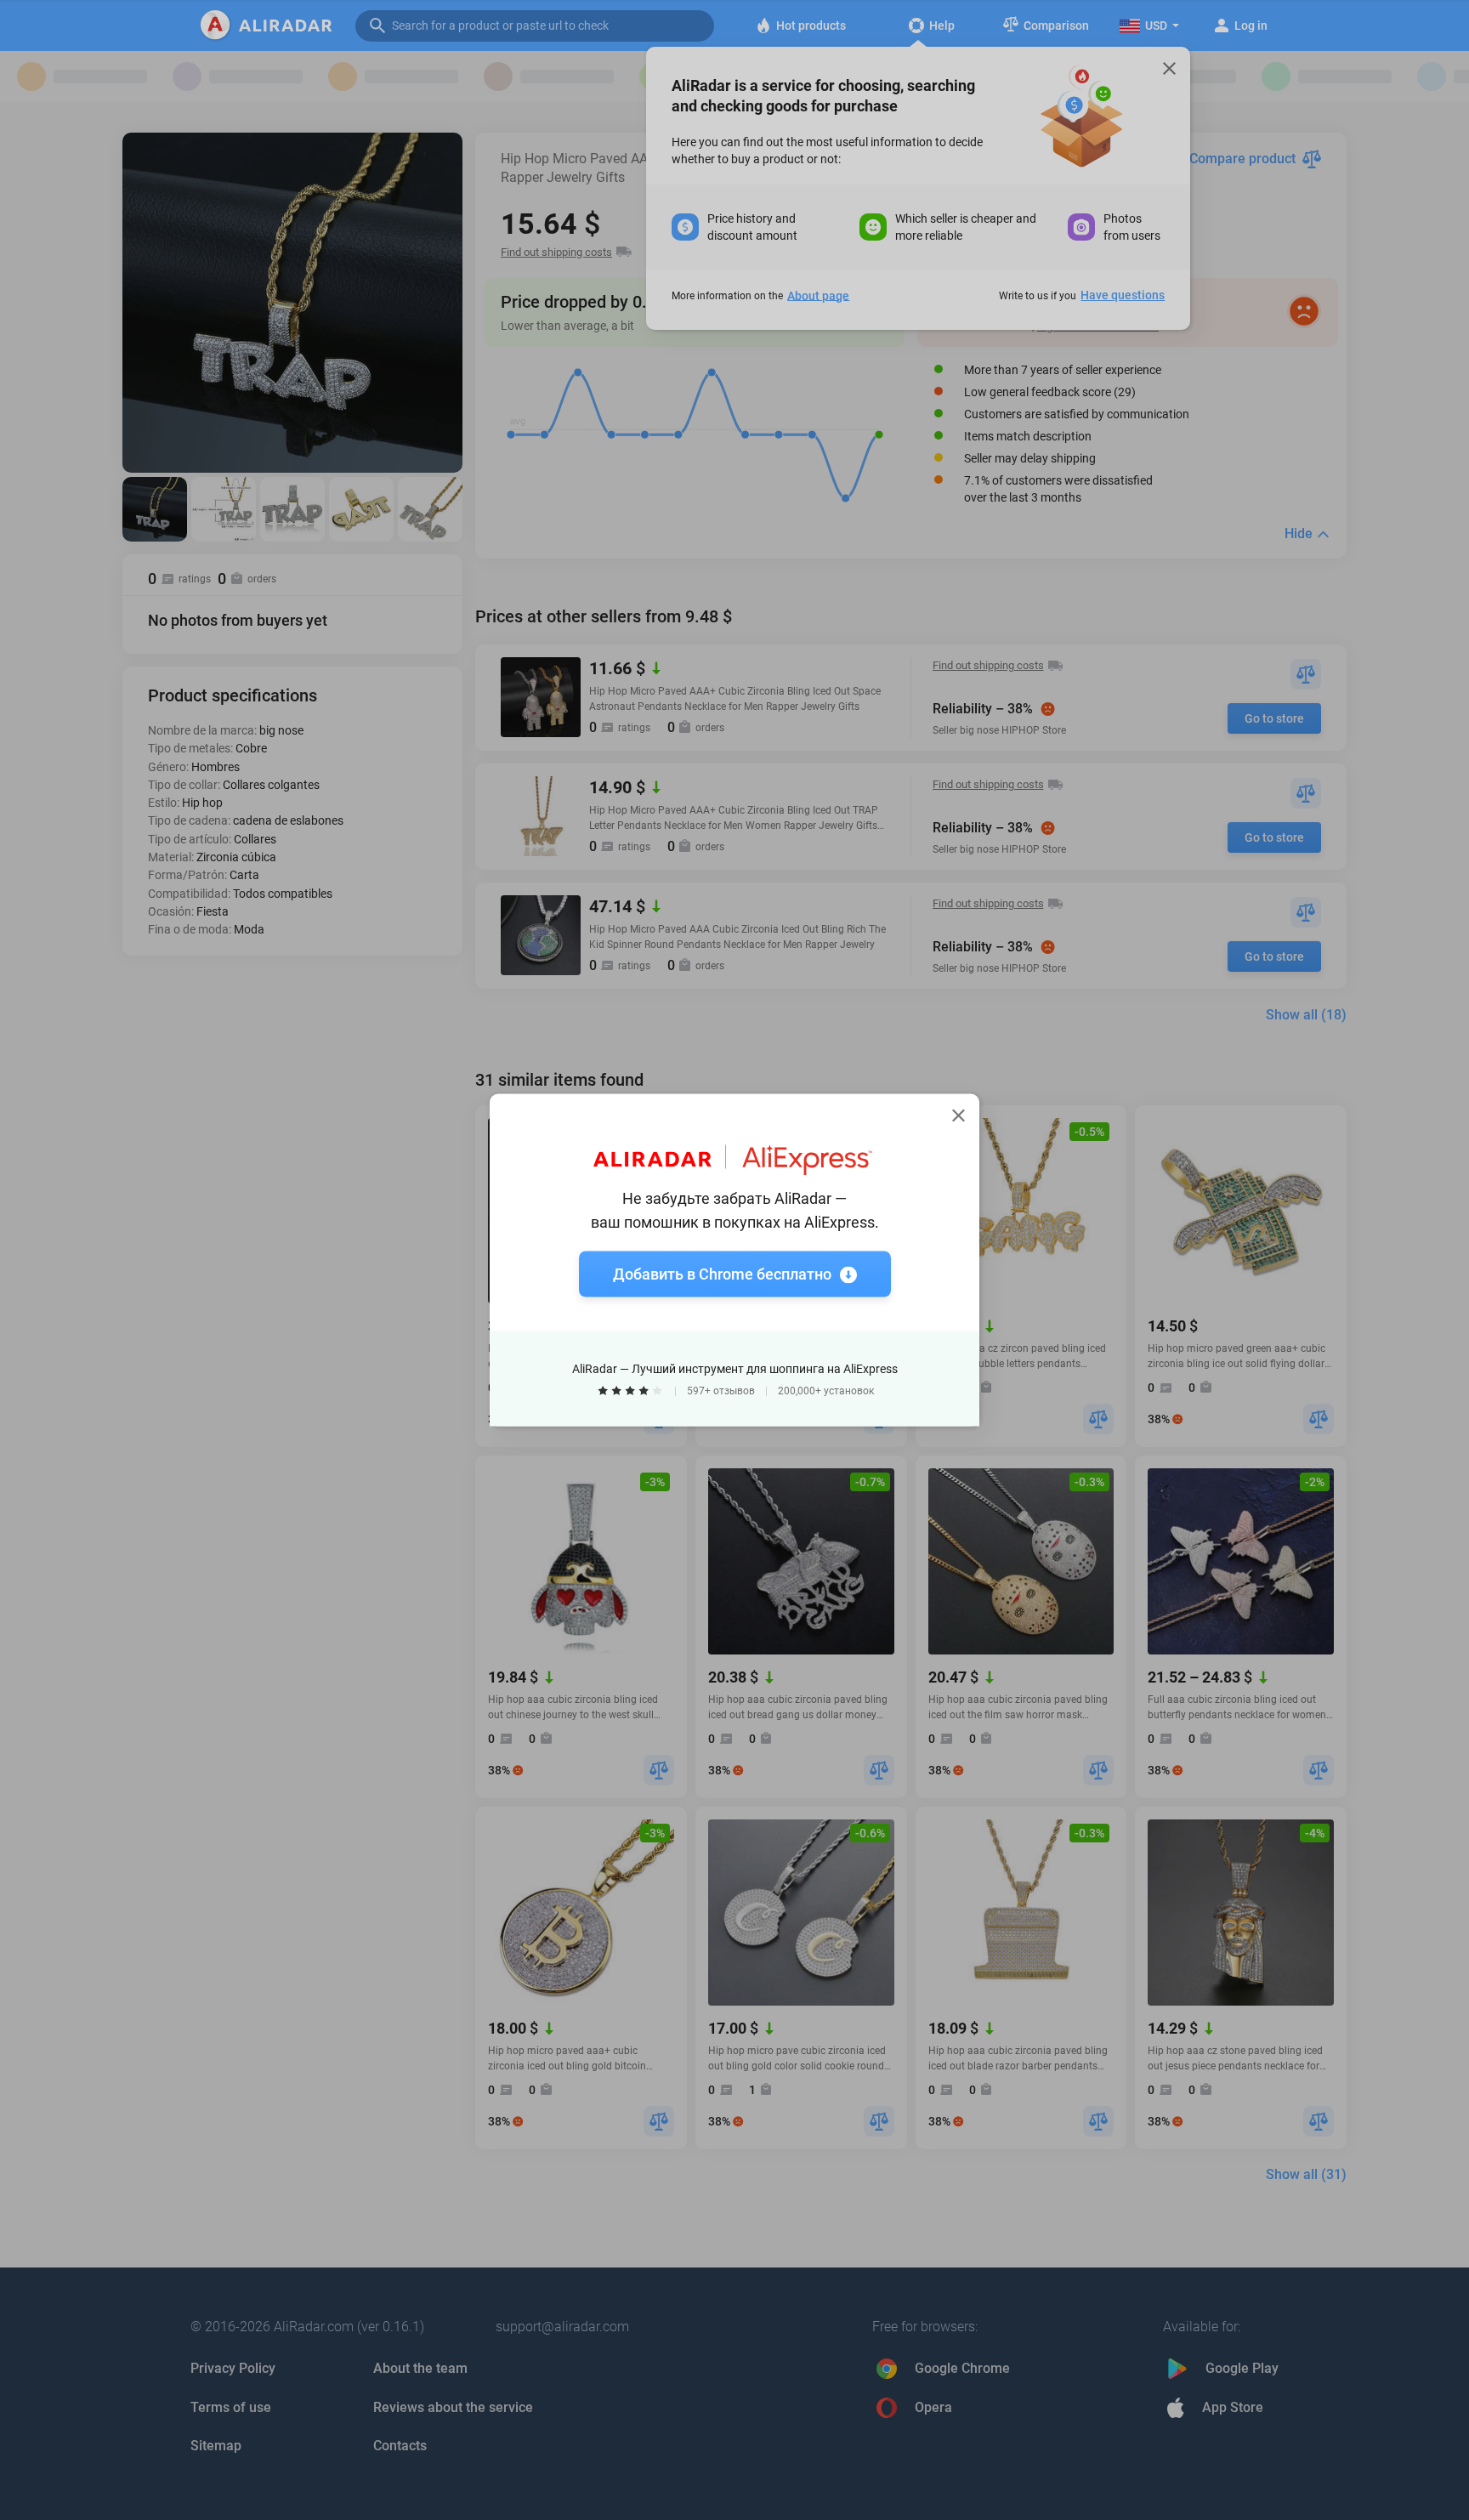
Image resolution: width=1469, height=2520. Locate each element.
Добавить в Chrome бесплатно (722, 1274)
